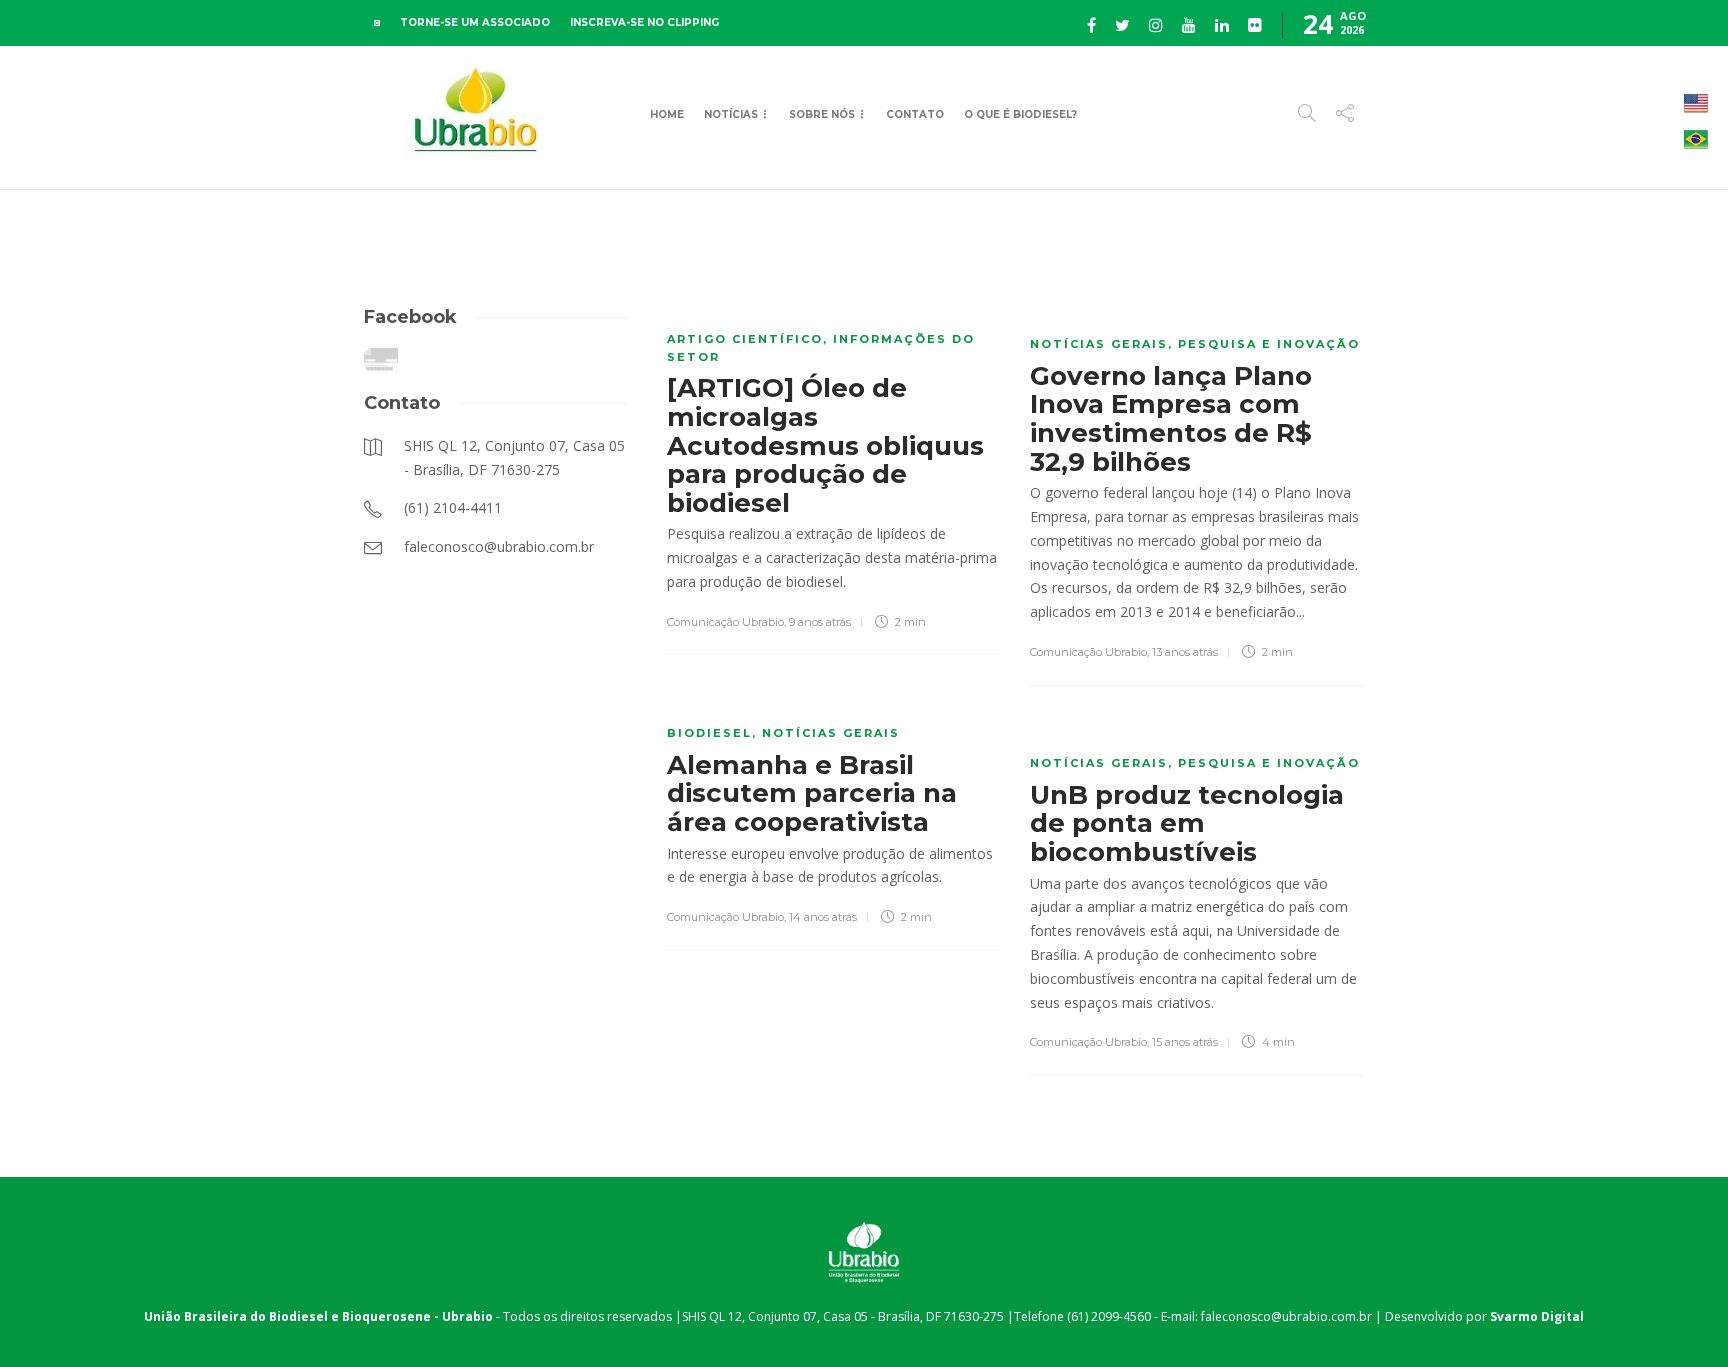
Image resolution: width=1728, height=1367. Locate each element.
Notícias (731, 114)
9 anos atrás (820, 622)
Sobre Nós (822, 114)
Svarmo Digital (1537, 1316)
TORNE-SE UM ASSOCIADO (475, 22)
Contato (915, 114)
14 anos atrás (823, 917)
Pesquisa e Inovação (1269, 344)
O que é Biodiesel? (1020, 114)
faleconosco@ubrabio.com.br (1286, 1316)
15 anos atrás (1185, 1042)
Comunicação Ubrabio (725, 622)
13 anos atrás (1185, 652)
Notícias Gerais (1099, 344)
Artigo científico (745, 339)
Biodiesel (709, 733)
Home (667, 114)
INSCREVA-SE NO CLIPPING (644, 22)
